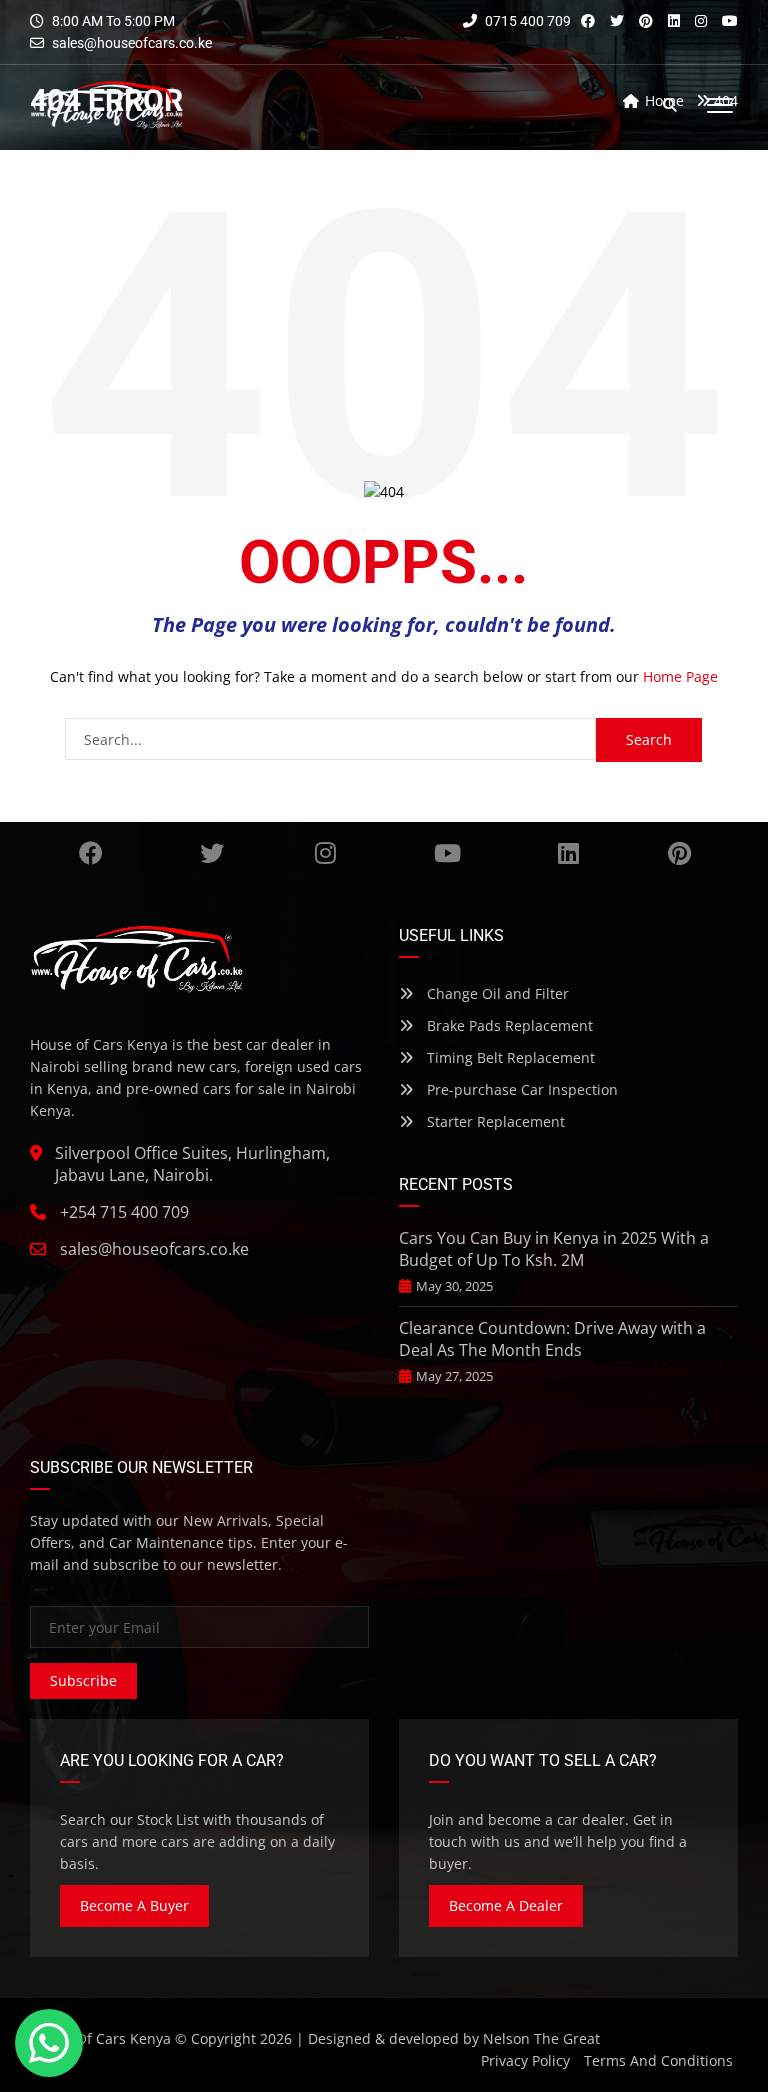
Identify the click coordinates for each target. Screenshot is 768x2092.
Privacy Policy (525, 2060)
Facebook (90, 853)
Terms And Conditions (658, 2060)
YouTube (447, 853)
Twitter (212, 853)
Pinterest (679, 853)
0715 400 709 (526, 21)
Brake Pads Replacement (508, 1025)
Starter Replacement (494, 1121)
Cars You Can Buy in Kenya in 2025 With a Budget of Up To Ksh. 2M (554, 1249)
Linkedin (568, 853)
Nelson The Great (541, 2038)
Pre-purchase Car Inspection (520, 1089)
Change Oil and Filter (496, 993)
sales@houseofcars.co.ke (132, 43)
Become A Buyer (134, 1905)
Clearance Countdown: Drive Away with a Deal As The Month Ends (552, 1339)
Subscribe (83, 1680)
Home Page (680, 676)
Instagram (326, 853)
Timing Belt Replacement (509, 1057)
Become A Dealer (506, 1905)
